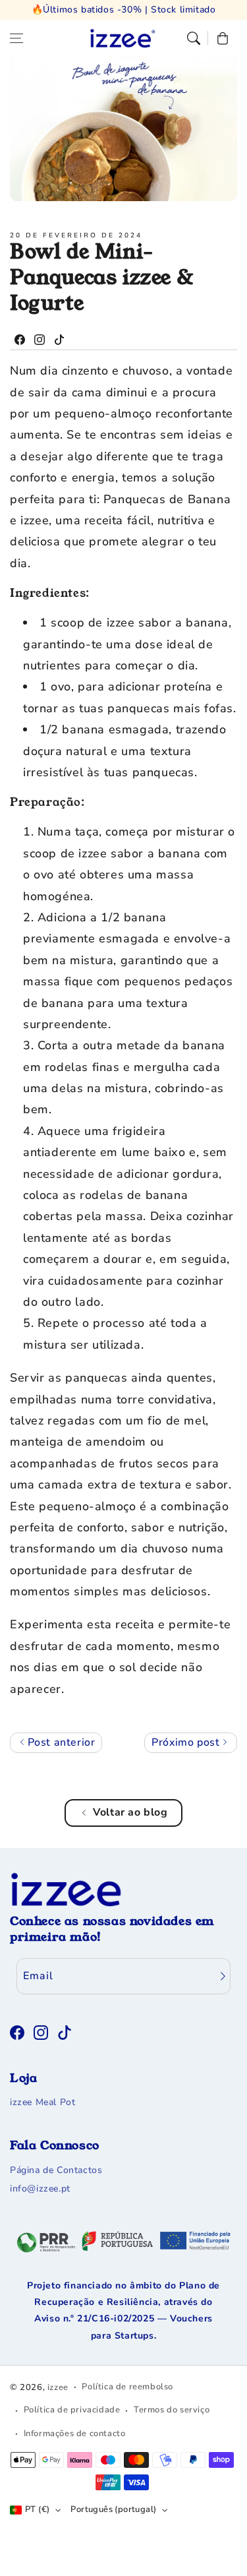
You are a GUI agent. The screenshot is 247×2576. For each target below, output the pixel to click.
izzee (58, 2387)
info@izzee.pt (40, 2189)
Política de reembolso (127, 2387)
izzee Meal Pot (42, 2102)
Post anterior (60, 1742)
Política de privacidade (72, 2410)
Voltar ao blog (130, 1812)
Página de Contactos (56, 2170)
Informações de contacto (75, 2434)
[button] (16, 38)
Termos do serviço (172, 2410)
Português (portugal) (113, 2509)
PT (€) (37, 2509)
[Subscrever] (223, 1976)
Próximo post (187, 1742)
